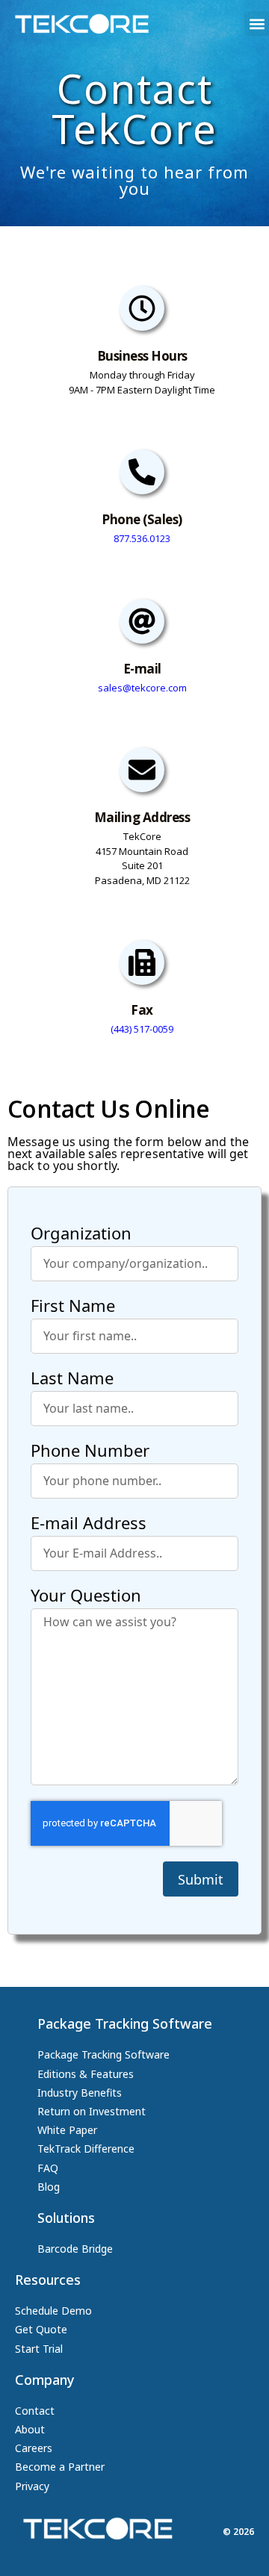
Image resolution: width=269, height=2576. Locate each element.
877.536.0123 (142, 538)
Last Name (72, 1379)
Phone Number (90, 1452)
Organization (81, 1234)
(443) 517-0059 (142, 1029)
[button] (257, 24)
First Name (73, 1307)
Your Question (86, 1596)
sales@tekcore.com (142, 688)
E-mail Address (89, 1524)
